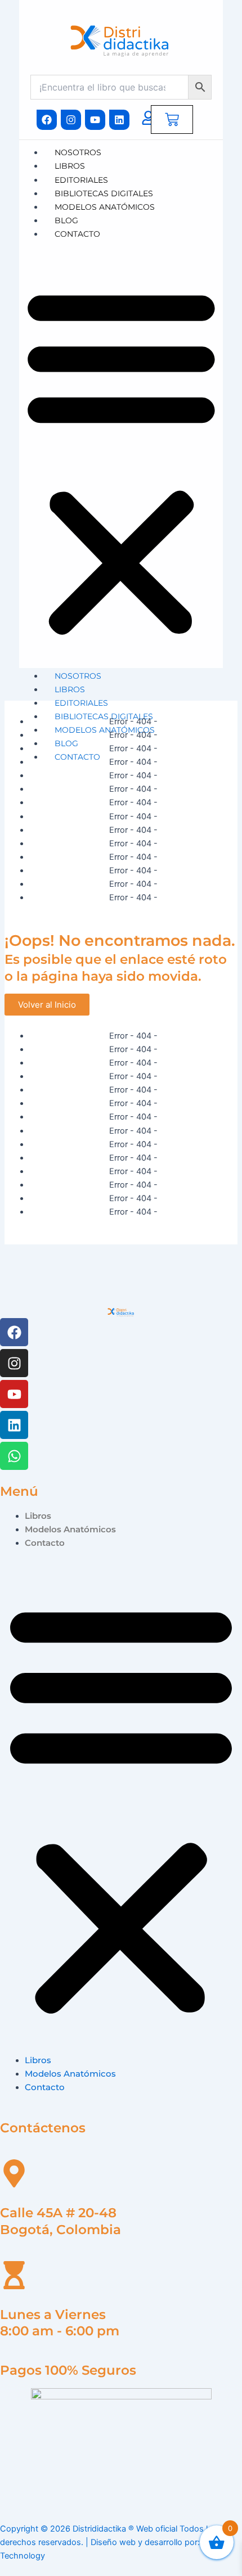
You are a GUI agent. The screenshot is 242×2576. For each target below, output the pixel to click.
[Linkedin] (14, 1425)
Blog (66, 220)
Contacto (77, 234)
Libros (70, 166)
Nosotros (78, 152)
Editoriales (81, 180)
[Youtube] (14, 1394)
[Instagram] (14, 1363)
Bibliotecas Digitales (104, 193)
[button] (121, 461)
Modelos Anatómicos (105, 207)
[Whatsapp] (14, 1456)
